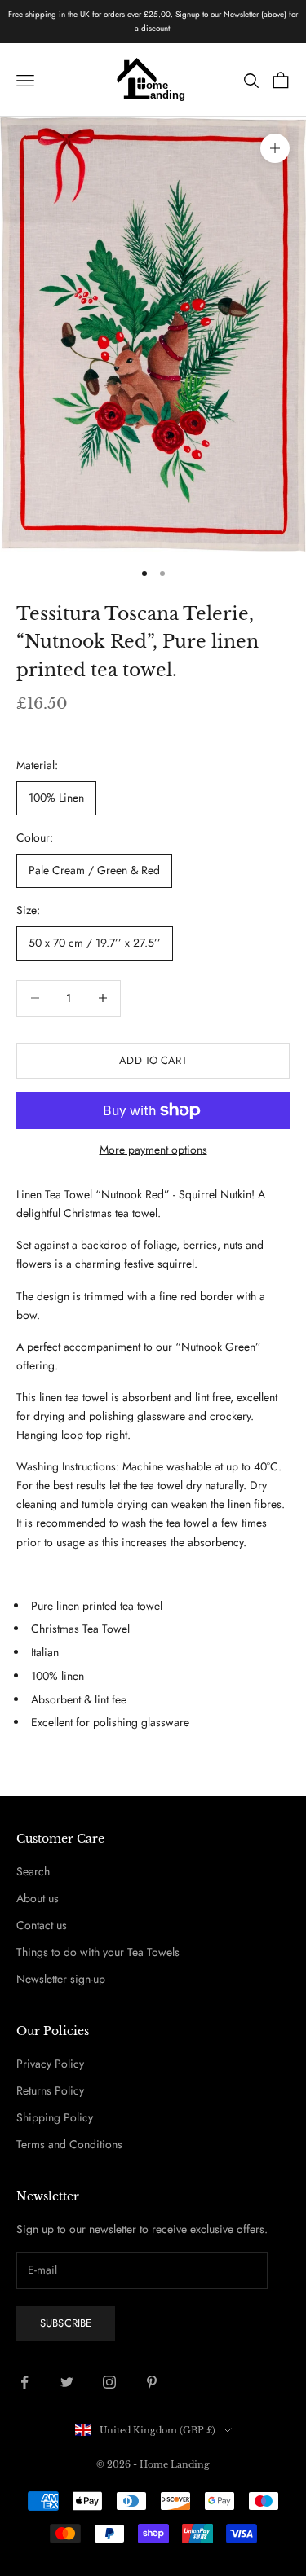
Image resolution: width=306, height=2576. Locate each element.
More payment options (153, 1150)
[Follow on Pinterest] (152, 2382)
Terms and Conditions (69, 2144)
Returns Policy (50, 2090)
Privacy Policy (50, 2064)
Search (33, 1871)
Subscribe (66, 2323)
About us (38, 1898)
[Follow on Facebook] (24, 2382)
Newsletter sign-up (61, 1979)
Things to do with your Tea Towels (98, 1952)
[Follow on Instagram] (109, 2382)
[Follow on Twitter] (67, 2382)
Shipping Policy (55, 2117)
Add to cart (153, 1060)
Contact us (42, 1925)
